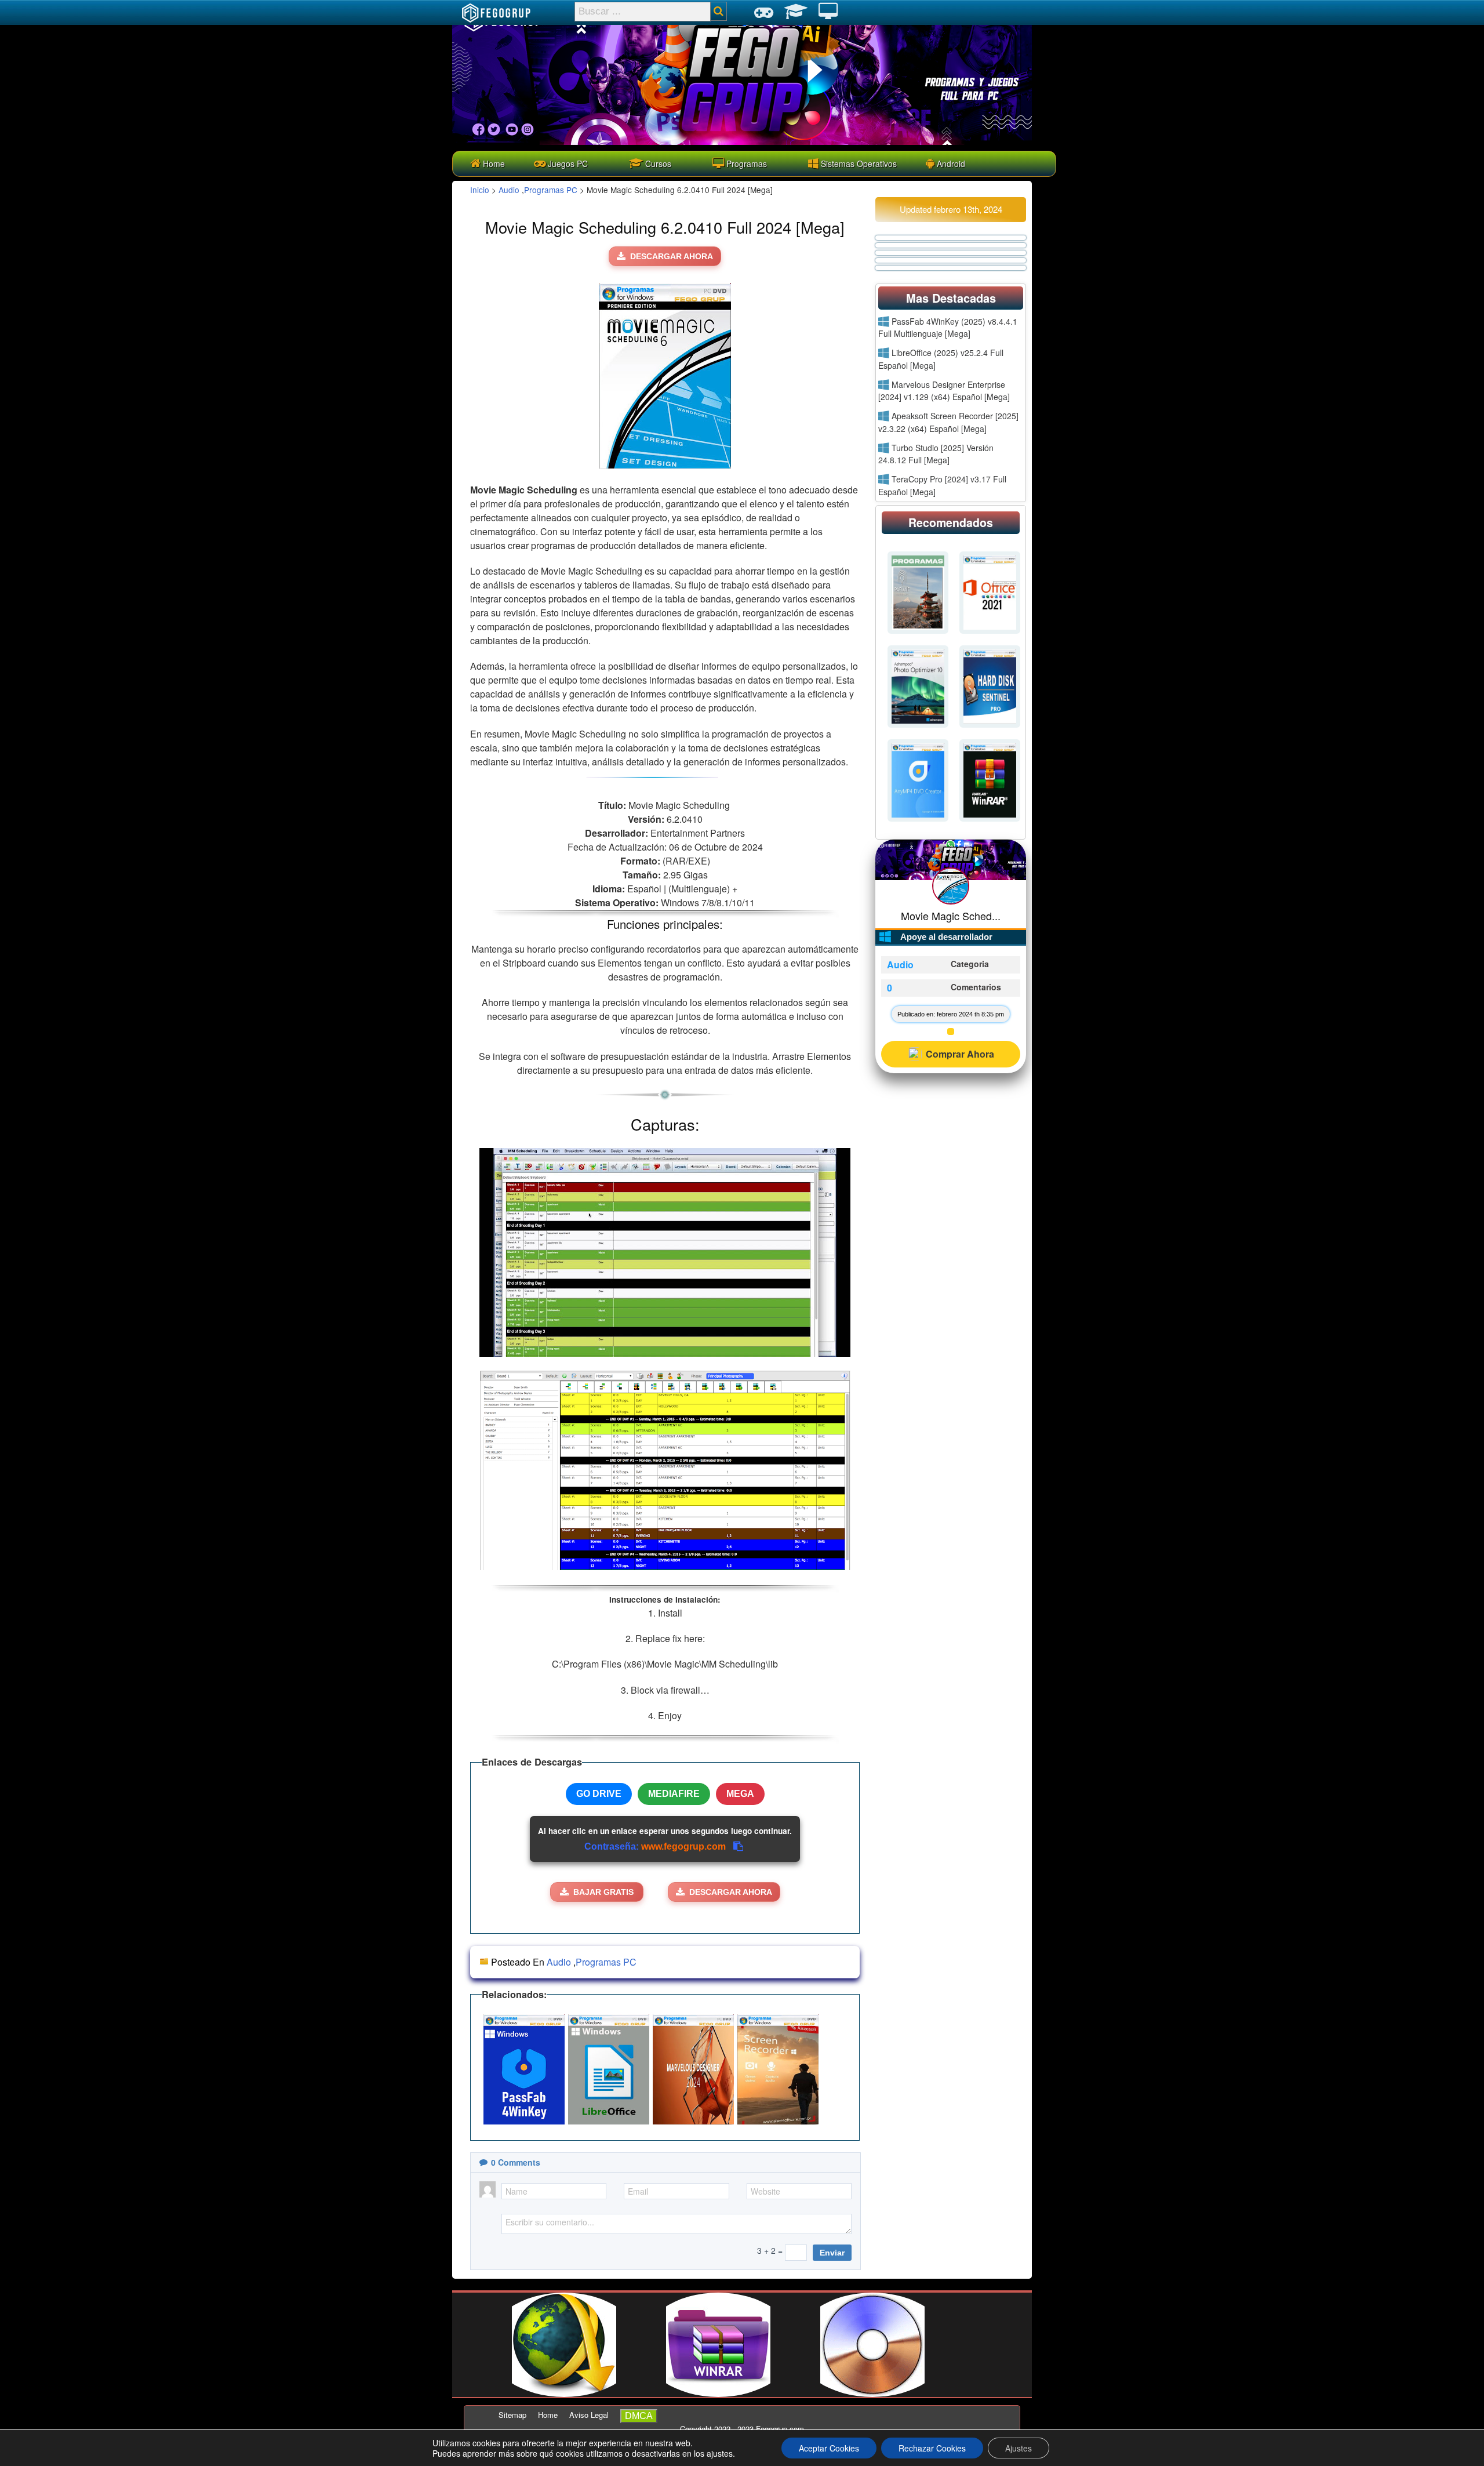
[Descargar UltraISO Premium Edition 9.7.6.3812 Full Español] (872, 2394)
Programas (745, 164)
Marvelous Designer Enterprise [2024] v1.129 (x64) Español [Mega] (944, 391)
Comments (516, 2162)
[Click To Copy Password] (738, 1846)
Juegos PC (567, 164)
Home (493, 164)
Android (950, 164)
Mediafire (674, 1794)
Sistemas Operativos (858, 164)
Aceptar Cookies (829, 2448)
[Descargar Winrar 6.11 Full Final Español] (718, 2394)
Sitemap (512, 2415)
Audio (509, 190)
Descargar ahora (672, 256)
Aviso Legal (589, 2415)
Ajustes (1019, 2448)
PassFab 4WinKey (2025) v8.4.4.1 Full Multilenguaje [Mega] (948, 328)
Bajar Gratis (603, 1892)
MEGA (740, 1794)
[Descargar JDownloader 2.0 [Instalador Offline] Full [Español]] (564, 2394)
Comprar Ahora (960, 1054)
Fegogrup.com (780, 2429)
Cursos (657, 164)
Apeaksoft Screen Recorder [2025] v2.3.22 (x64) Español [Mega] (948, 422)
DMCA (639, 2416)
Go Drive (599, 1794)
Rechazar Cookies (932, 2448)
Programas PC (551, 190)
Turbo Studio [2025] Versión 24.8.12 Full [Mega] (936, 454)
